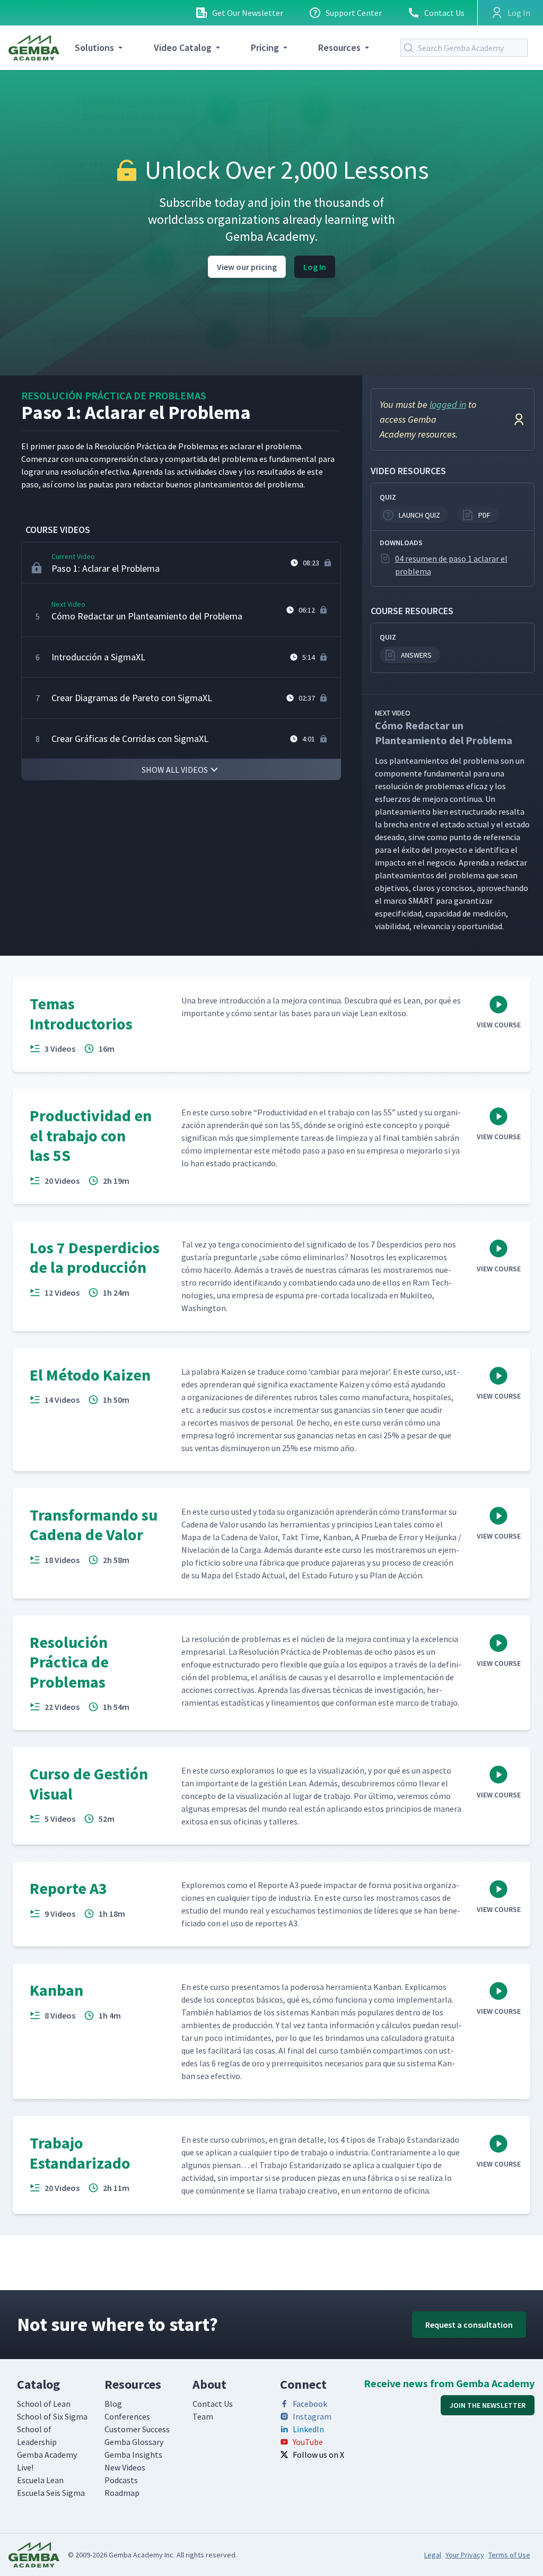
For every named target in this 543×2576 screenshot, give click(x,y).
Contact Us (444, 13)
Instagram (312, 2416)
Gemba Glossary (134, 2442)
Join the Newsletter (488, 2405)
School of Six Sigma (52, 2416)
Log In (315, 267)
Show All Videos (175, 770)
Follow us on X (318, 2455)
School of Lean (44, 2404)
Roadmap (122, 2493)
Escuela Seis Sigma (51, 2493)
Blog (113, 2404)
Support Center (354, 13)
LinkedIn (308, 2429)
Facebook (310, 2404)
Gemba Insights (133, 2455)
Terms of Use (509, 2555)
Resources (339, 47)
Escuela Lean (40, 2480)
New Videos (125, 2467)
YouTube (308, 2442)
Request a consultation (469, 2325)
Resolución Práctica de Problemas (114, 395)
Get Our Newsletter (248, 13)
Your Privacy (465, 2555)
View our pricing (247, 267)
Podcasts (121, 2480)
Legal (433, 2555)
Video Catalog (183, 47)
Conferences (127, 2416)
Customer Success (137, 2429)
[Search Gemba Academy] (410, 48)
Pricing (265, 47)
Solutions (94, 47)
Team (203, 2416)
